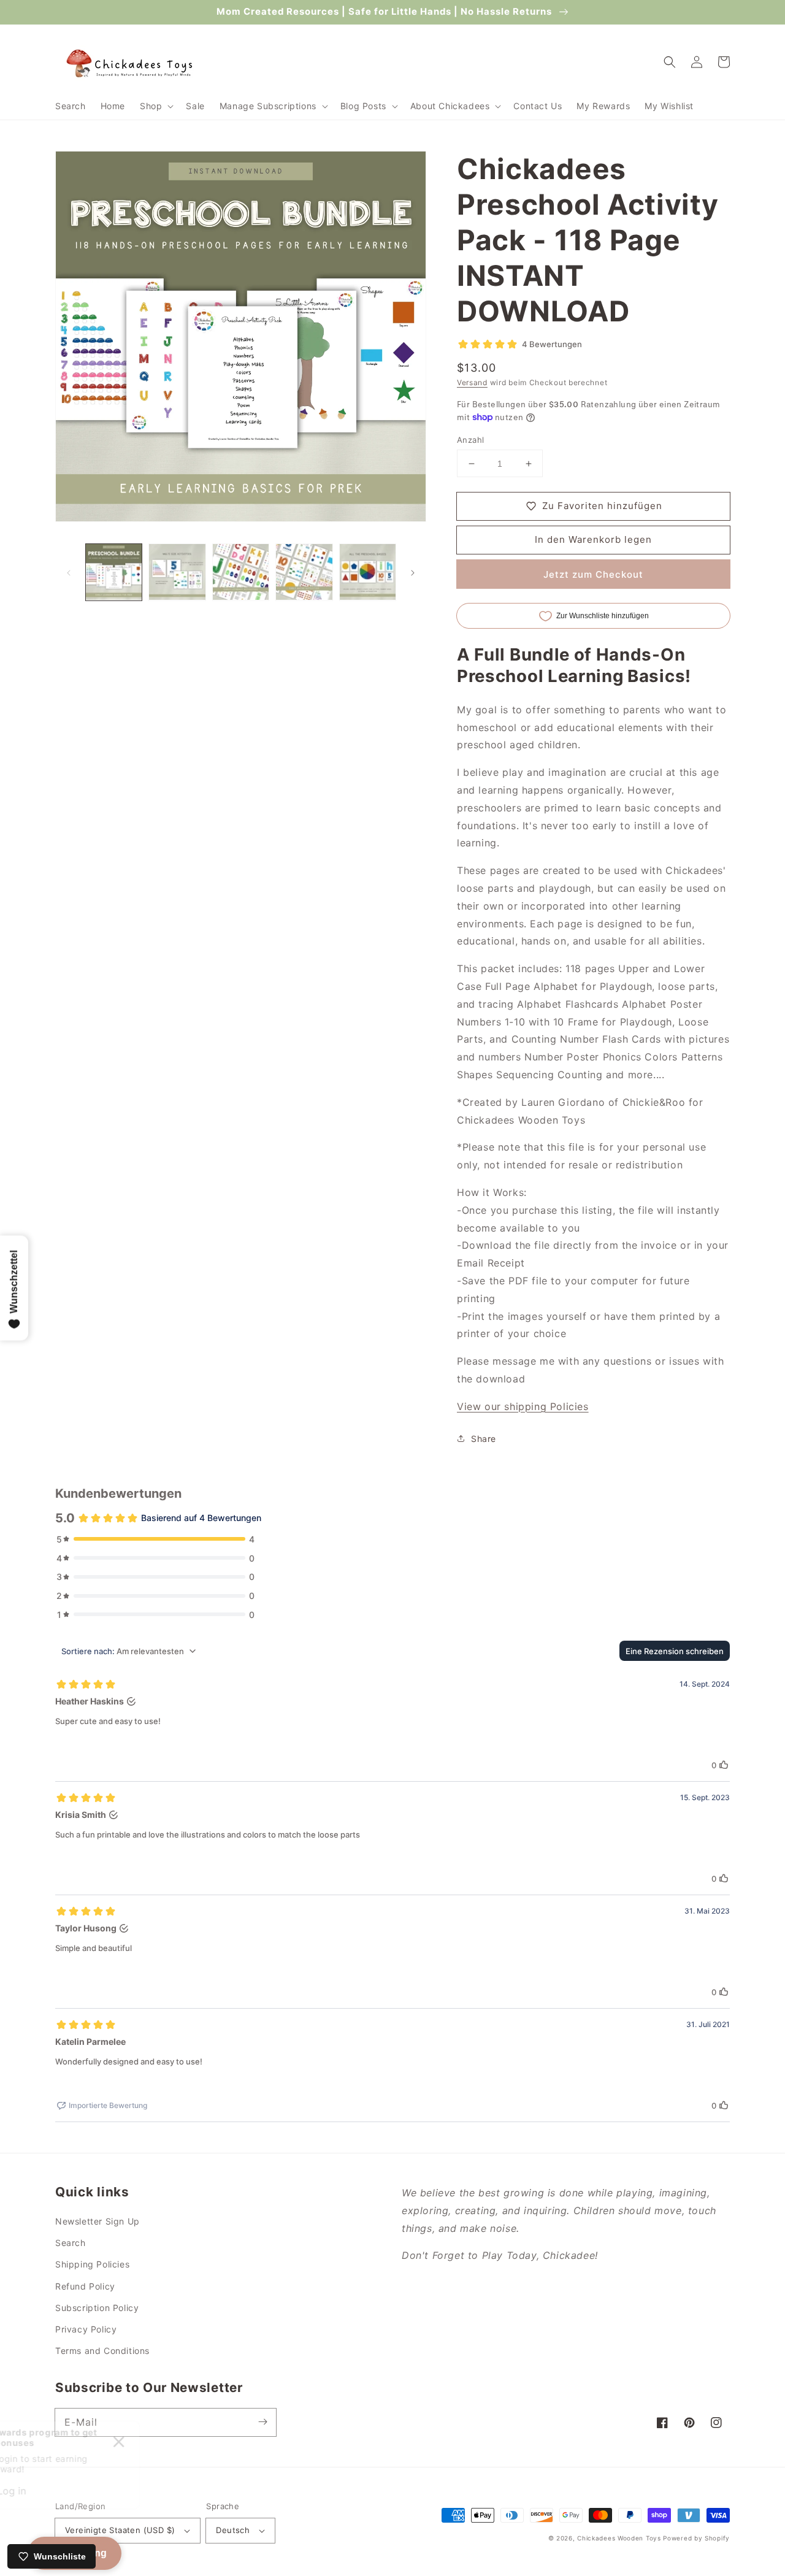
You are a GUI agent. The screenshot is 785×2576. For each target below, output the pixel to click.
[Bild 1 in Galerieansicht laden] (114, 572)
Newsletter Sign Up (98, 2221)
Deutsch (233, 2530)
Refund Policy (85, 2286)
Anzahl (470, 440)
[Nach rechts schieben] (413, 572)
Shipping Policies (92, 2264)
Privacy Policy (86, 2329)
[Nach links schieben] (69, 572)
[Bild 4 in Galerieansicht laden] (304, 572)
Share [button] (484, 1439)
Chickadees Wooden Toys (619, 2538)
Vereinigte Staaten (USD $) (120, 2530)
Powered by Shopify (696, 2538)
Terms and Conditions (102, 2351)
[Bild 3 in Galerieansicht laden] (241, 572)
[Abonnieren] (262, 2422)
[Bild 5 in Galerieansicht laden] (368, 572)
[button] (155, 106)
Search (71, 2243)
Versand (472, 382)
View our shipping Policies (523, 1406)
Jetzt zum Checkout (593, 574)
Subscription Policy (97, 2308)
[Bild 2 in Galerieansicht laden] (177, 572)
